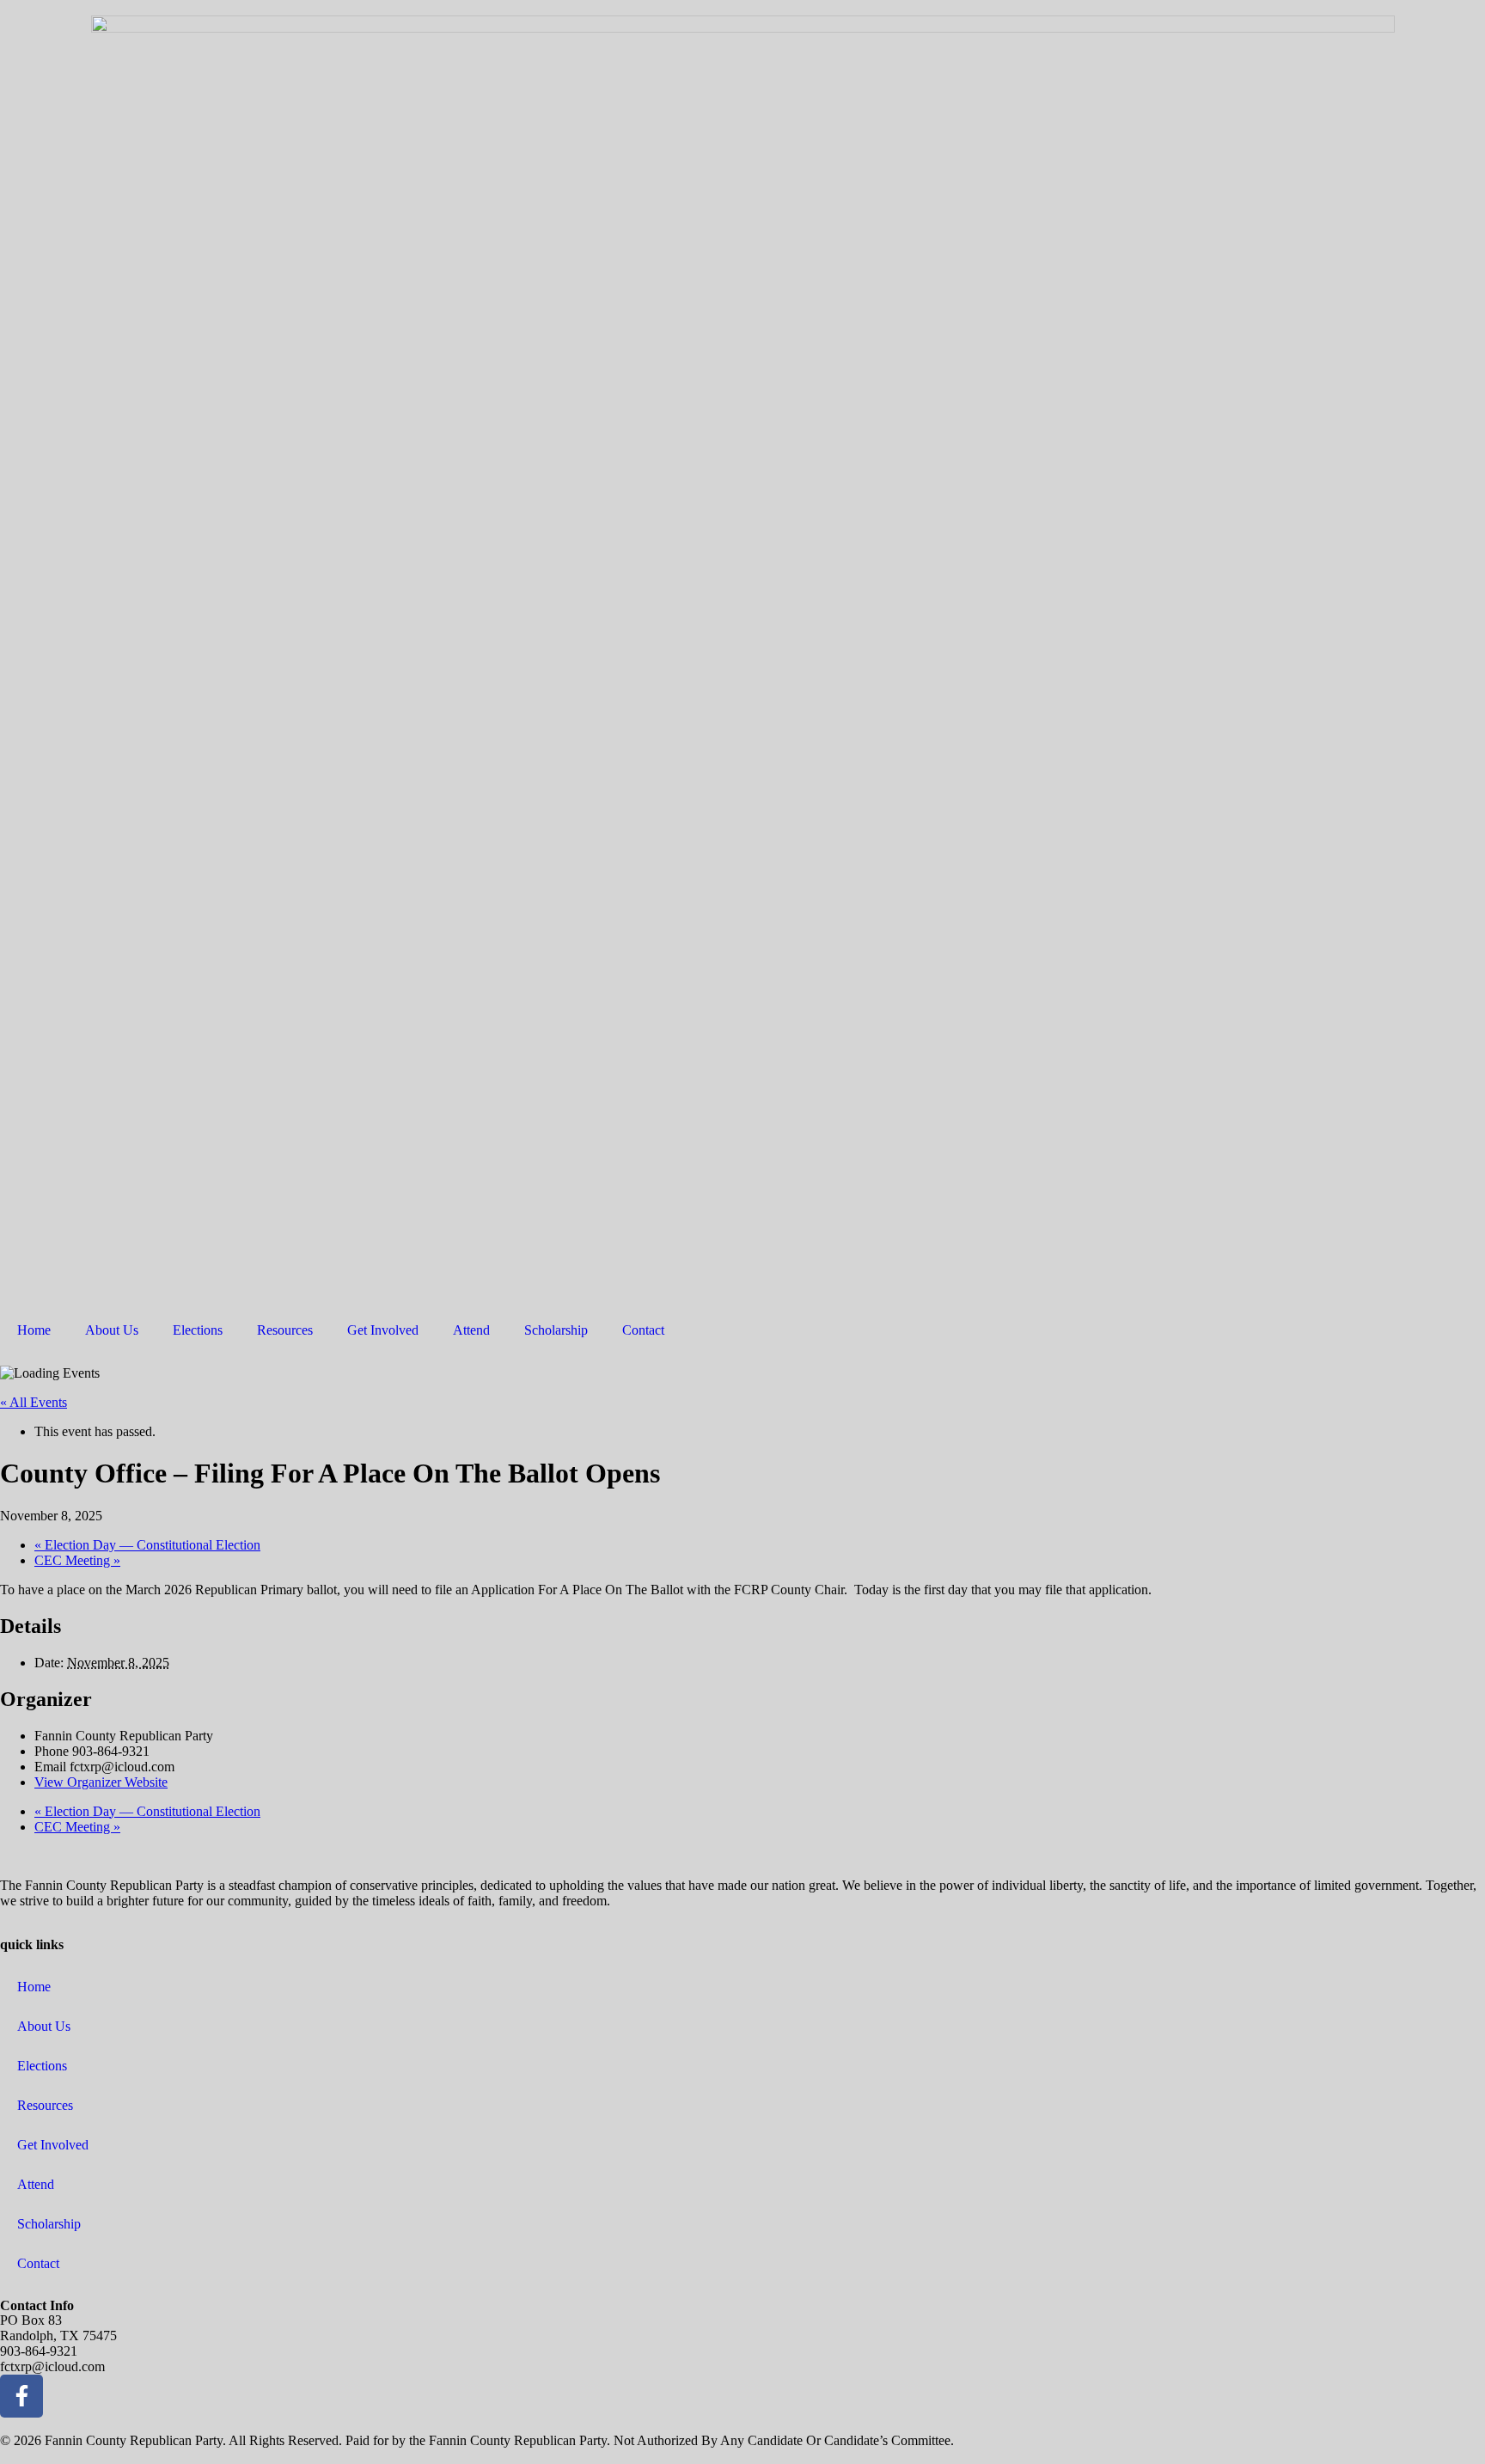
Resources (285, 1330)
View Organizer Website (101, 1782)
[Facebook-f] (21, 2396)
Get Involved (383, 1330)
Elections (198, 1330)
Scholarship (556, 1330)
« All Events (34, 1402)
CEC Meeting (77, 1560)
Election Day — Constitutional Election (147, 1545)
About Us (112, 1330)
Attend (471, 1330)
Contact (643, 1330)
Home (34, 1330)
